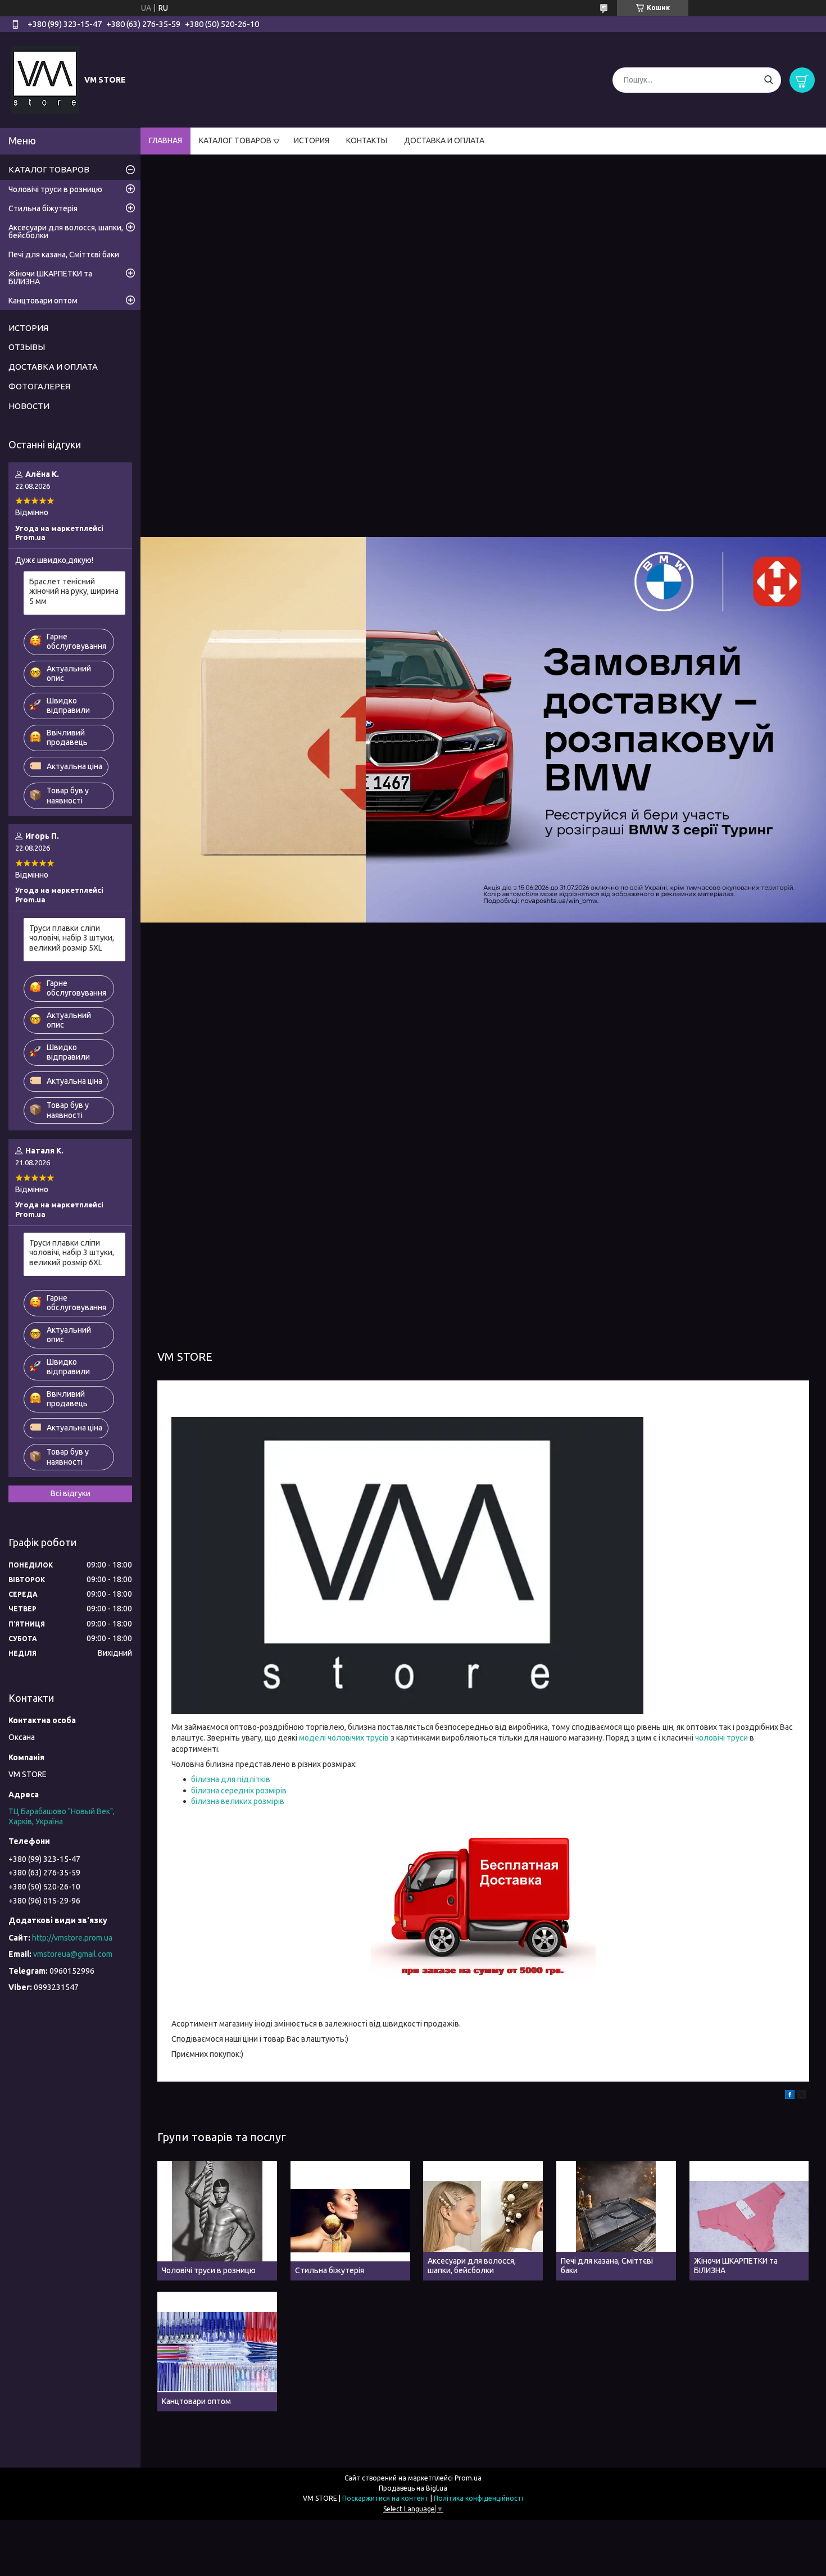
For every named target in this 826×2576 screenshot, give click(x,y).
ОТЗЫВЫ (27, 347)
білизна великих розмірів (238, 1801)
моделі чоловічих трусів (344, 1738)
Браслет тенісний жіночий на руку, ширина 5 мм (74, 591)
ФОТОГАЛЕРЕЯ (39, 386)
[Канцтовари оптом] (217, 2352)
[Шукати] (768, 80)
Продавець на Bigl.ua (413, 2488)
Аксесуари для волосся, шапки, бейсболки (66, 231)
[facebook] (790, 2096)
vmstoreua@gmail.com (73, 1954)
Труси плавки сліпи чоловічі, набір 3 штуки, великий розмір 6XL (72, 1253)
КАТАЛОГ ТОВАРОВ (235, 140)
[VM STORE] (45, 79)
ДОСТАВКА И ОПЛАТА (444, 140)
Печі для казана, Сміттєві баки (64, 255)
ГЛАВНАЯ (165, 140)
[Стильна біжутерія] (350, 2221)
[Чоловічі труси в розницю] (217, 2221)
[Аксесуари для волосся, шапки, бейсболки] (483, 2221)
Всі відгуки (71, 1493)
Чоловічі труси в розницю (55, 189)
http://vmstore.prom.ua (72, 1938)
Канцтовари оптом (43, 301)
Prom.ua (468, 2478)
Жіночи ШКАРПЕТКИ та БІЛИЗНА (50, 278)
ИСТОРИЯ (312, 140)
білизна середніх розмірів (239, 1791)
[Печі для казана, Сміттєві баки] (616, 2221)
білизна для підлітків (231, 1779)
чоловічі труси (721, 1738)
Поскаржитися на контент (385, 2498)
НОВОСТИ (29, 406)
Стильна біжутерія (43, 208)
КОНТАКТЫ (367, 140)
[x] (802, 2096)
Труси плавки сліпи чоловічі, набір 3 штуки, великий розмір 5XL (72, 938)
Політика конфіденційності (478, 2498)
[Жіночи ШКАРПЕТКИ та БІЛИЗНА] (749, 2221)
